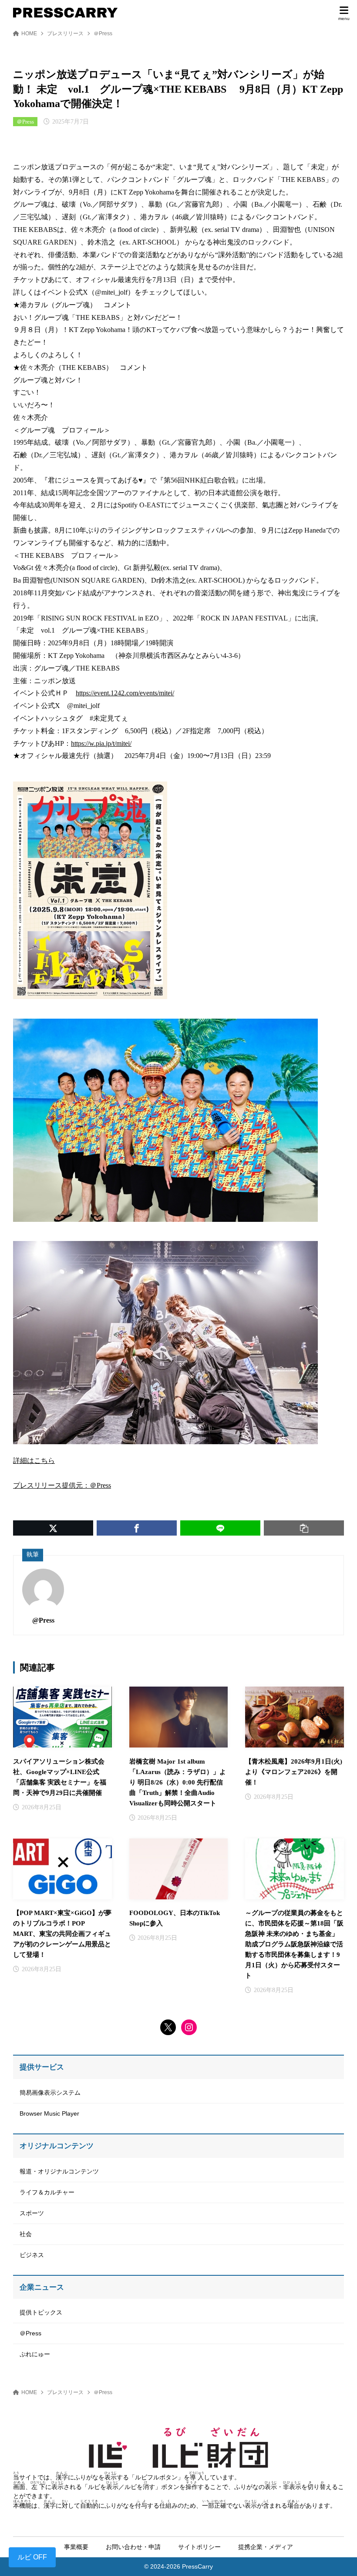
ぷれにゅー (35, 2354)
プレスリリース (65, 34)
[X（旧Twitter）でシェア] (53, 1528)
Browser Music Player (49, 2113)
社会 (26, 2234)
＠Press (103, 34)
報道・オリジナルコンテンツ (59, 2171)
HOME (29, 34)
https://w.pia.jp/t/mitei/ (101, 743)
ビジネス (32, 2255)
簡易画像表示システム (50, 2093)
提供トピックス (41, 2312)
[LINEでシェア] (220, 1528)
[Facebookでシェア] (137, 1528)
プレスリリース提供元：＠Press (62, 1485)
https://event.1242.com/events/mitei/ (125, 693)
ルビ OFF (32, 2557)
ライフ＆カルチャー (47, 2192)
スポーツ (32, 2213)
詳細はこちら (34, 1461)
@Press (43, 1620)
